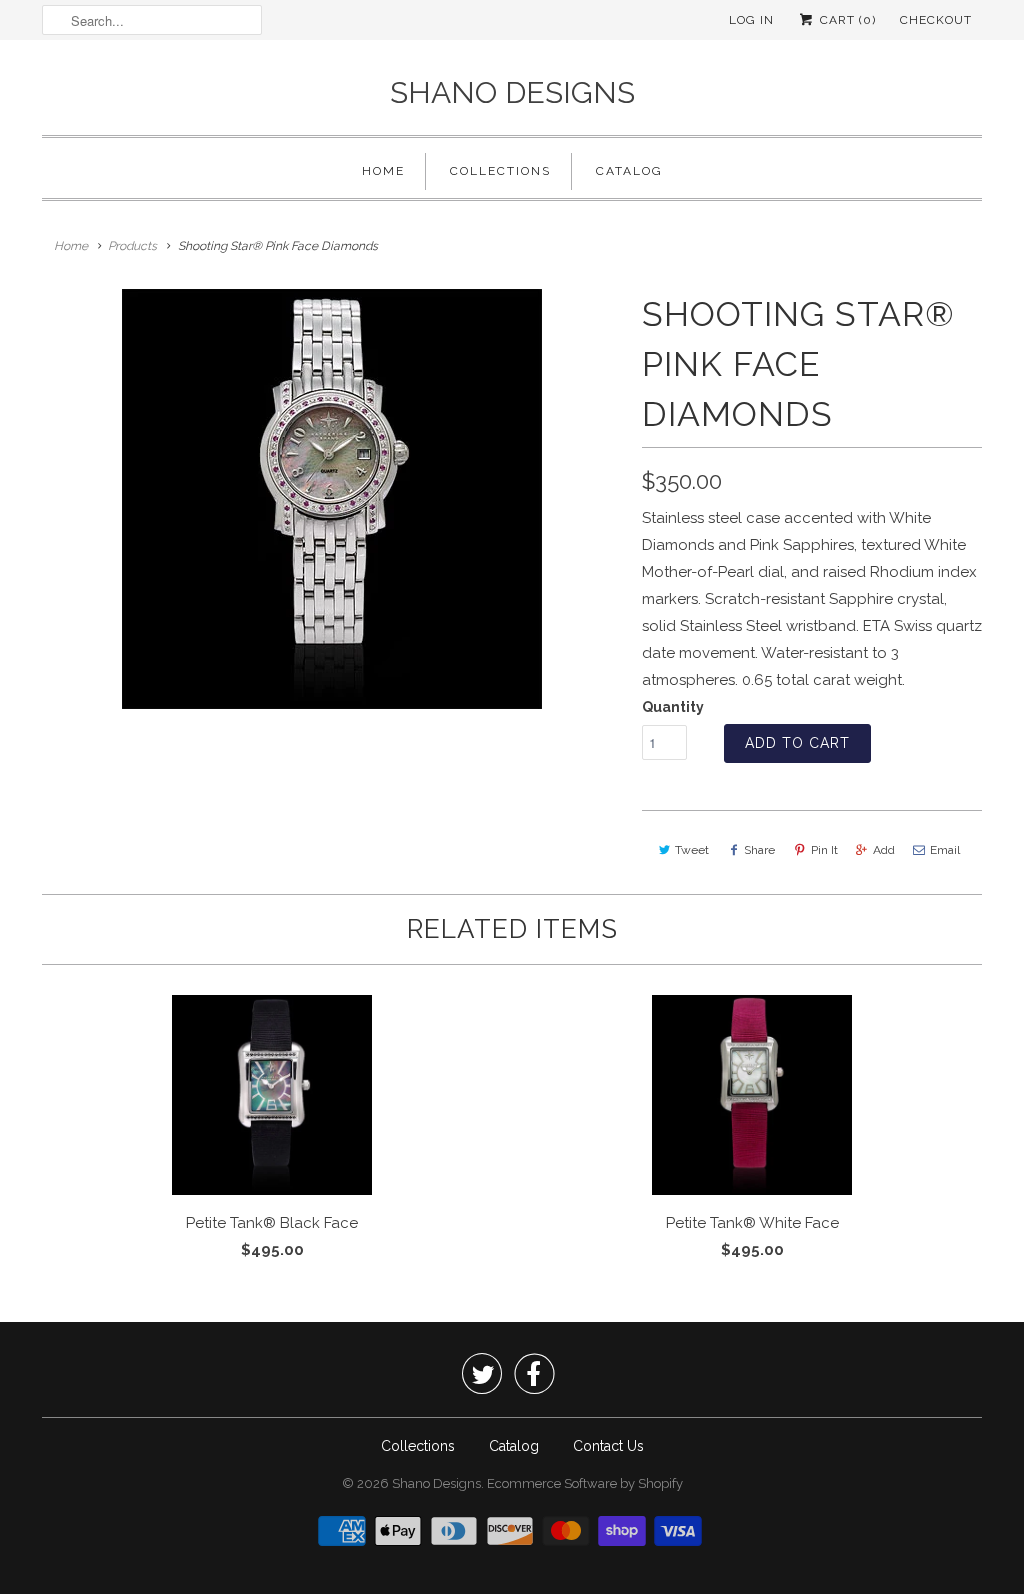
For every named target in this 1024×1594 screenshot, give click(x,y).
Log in (751, 20)
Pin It (824, 850)
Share (759, 850)
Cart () (846, 20)
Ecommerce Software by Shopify (585, 1483)
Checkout (936, 20)
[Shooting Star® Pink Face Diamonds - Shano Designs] (332, 499)
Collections (500, 171)
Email (945, 850)
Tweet (692, 850)
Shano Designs (512, 92)
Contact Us (608, 1446)
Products (132, 246)
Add (884, 850)
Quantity (673, 707)
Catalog (629, 171)
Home (383, 171)
